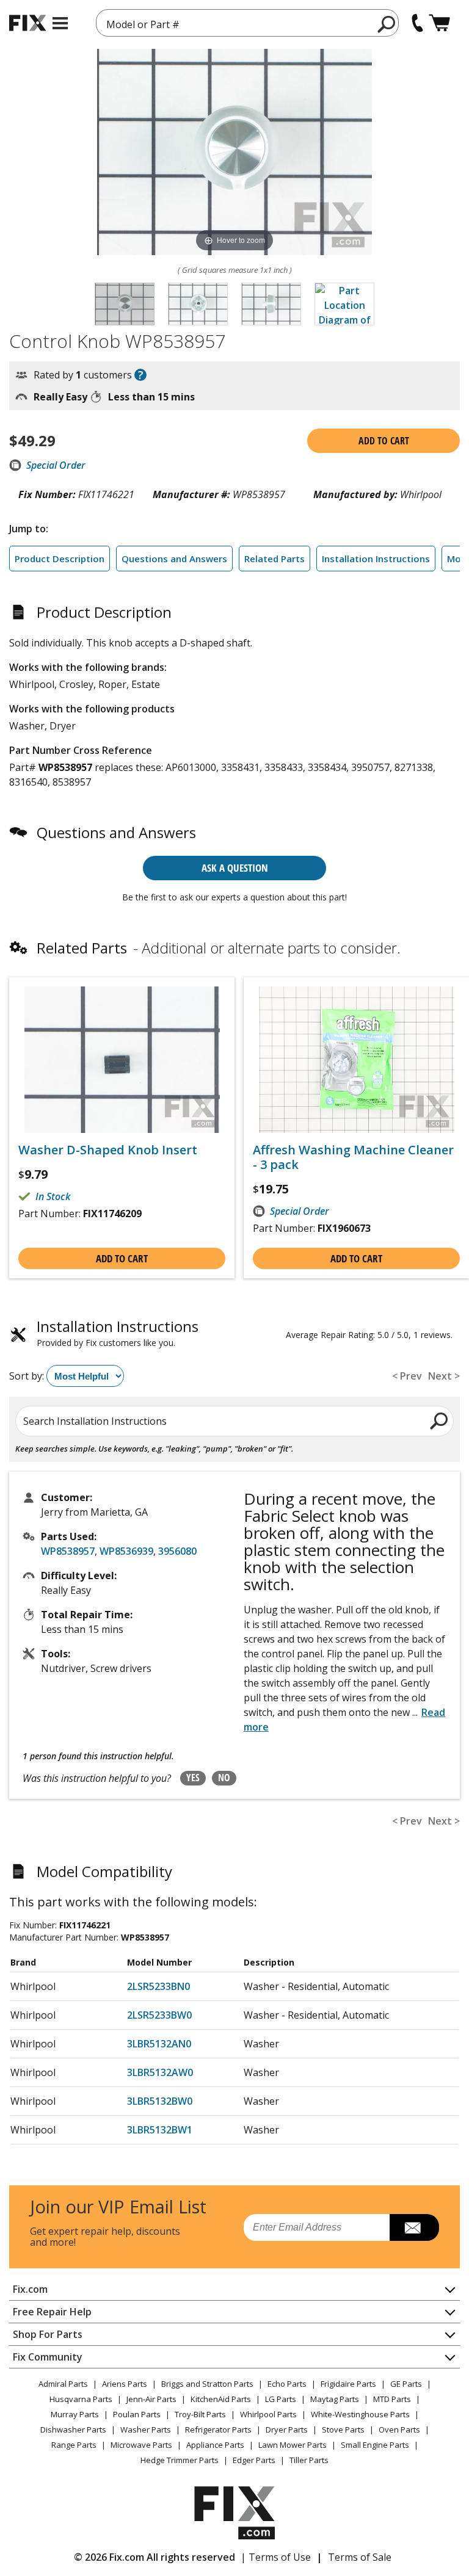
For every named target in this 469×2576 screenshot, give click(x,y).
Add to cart (384, 441)
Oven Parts (399, 2429)
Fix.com (30, 2289)
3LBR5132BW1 (160, 2130)
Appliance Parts (215, 2445)
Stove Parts (343, 2429)
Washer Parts (146, 2429)
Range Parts (74, 2445)
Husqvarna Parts (81, 2399)
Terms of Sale (360, 2557)
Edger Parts (254, 2460)
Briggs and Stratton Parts (207, 2384)
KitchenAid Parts (221, 2399)
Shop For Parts (48, 2334)
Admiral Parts (63, 2384)
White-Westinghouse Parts (360, 2414)
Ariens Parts (125, 2384)
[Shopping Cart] (439, 23)
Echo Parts (287, 2384)
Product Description (60, 559)
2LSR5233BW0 (159, 2015)
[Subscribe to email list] (414, 2227)
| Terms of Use (276, 2557)
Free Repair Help (52, 2312)
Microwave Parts (141, 2445)
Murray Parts (75, 2414)
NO (224, 1778)
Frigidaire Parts (348, 2384)
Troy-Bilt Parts (200, 2414)
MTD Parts (392, 2399)
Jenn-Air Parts (151, 2399)
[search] (387, 24)
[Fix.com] (27, 23)
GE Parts (406, 2384)
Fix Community (48, 2357)
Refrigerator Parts (218, 2429)
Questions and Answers (174, 559)
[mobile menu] (60, 23)
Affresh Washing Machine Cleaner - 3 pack (353, 1157)
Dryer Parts (287, 2429)
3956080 (177, 1551)
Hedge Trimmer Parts (180, 2460)
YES (193, 1778)
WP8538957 (68, 1551)
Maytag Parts (335, 2399)
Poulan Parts (137, 2414)
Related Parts (274, 559)
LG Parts (281, 2399)
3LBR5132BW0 (160, 2101)
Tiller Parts (309, 2460)
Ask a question (235, 868)
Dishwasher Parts (73, 2429)
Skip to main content (235, 12)
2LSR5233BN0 (158, 1986)
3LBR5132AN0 (159, 2044)
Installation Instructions (376, 559)
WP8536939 (126, 1551)
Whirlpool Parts (268, 2414)
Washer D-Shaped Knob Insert (108, 1150)
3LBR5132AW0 (160, 2072)
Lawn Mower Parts (293, 2445)
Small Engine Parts (375, 2445)
